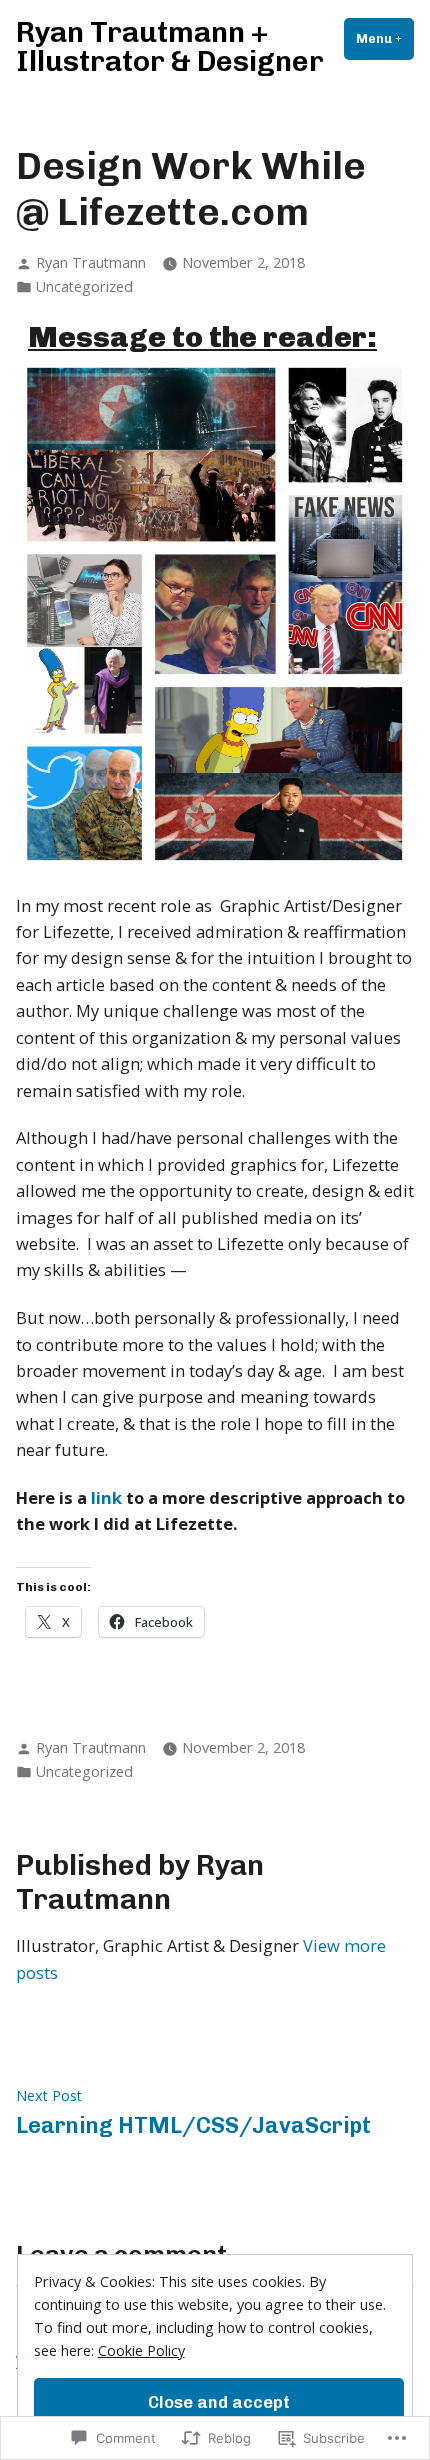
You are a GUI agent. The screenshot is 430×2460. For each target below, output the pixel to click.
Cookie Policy (141, 2350)
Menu (385, 38)
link (106, 1497)
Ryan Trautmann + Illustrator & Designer (170, 46)
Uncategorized (84, 286)
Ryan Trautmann (91, 262)
